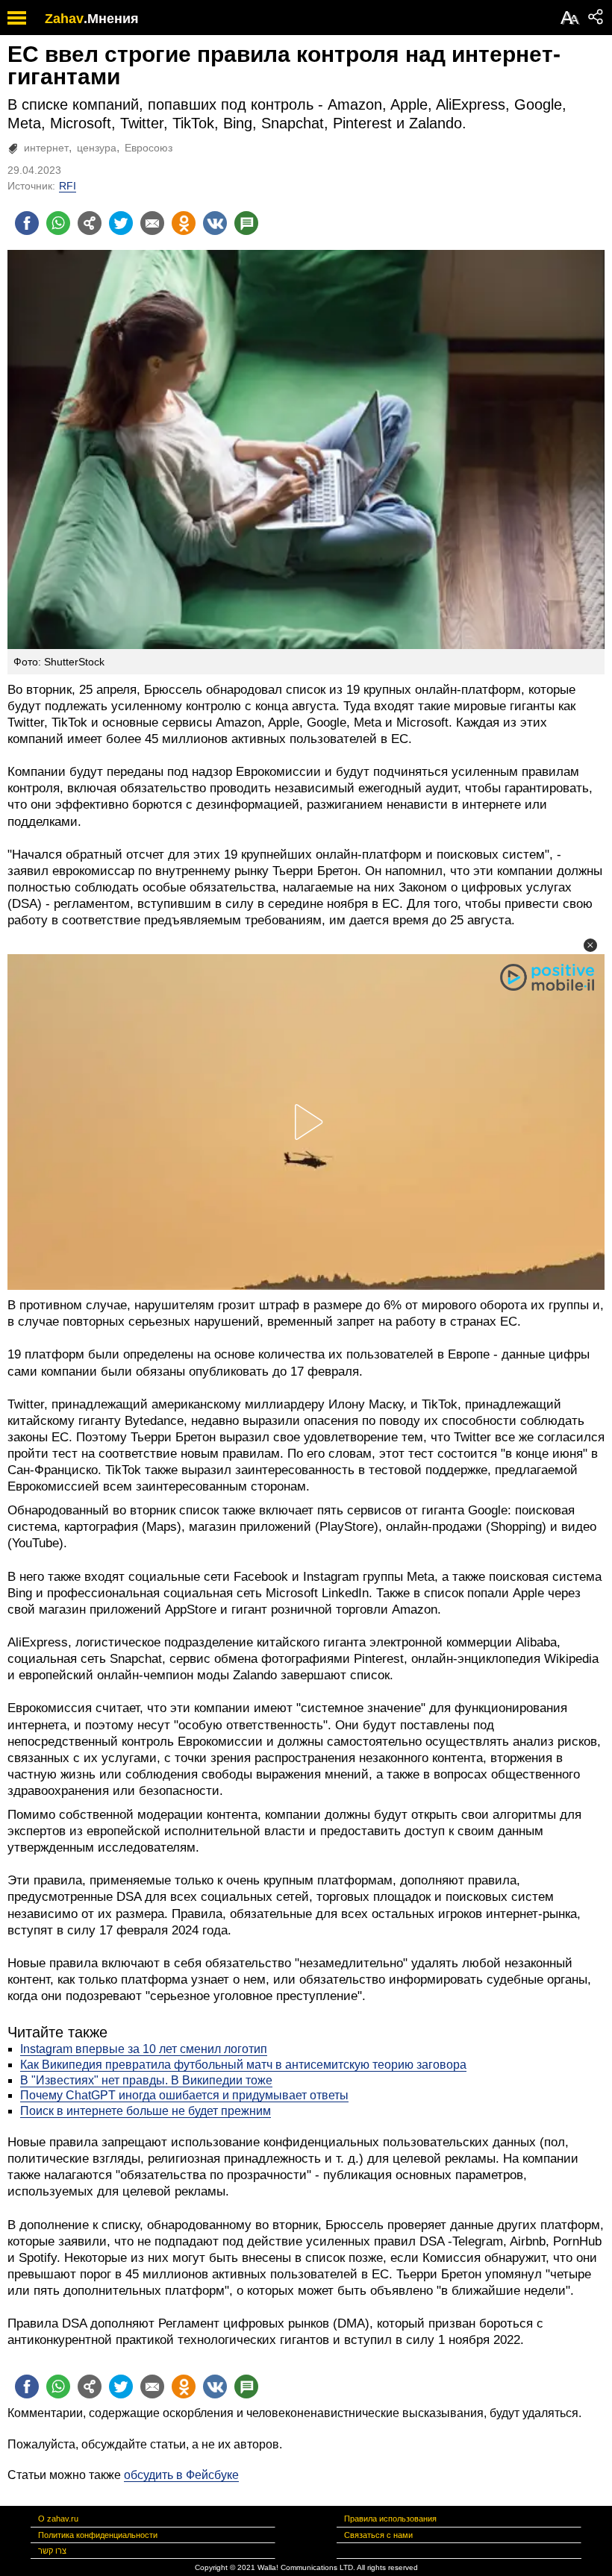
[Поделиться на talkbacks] (246, 223)
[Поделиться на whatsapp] (58, 223)
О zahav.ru (58, 2519)
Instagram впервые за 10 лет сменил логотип (144, 2049)
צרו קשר (52, 2551)
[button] (590, 945)
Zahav (64, 19)
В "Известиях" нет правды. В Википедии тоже (146, 2080)
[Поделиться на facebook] (27, 223)
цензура (97, 148)
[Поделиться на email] (152, 223)
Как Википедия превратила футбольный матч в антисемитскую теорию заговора (243, 2065)
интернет (46, 148)
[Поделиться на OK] (184, 223)
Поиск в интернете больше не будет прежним (146, 2111)
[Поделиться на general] (90, 223)
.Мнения (111, 19)
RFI (68, 186)
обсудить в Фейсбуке (181, 2475)
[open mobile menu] (17, 18)
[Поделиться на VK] (215, 223)
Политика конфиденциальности (98, 2535)
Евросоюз (149, 148)
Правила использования (390, 2519)
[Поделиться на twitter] (121, 223)
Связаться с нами (378, 2535)
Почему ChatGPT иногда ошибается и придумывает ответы (184, 2095)
